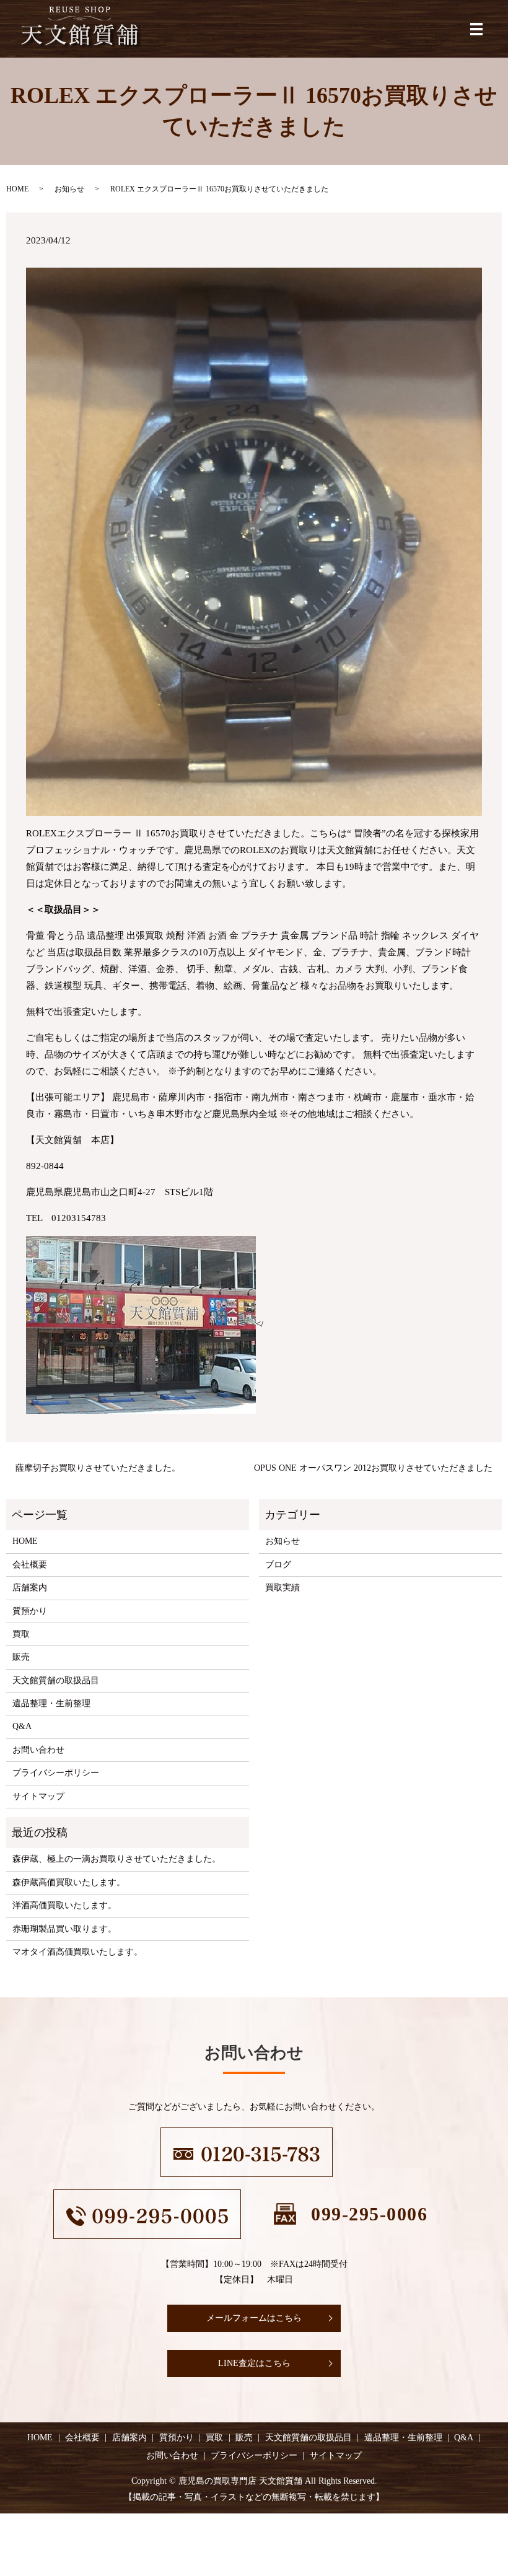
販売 (21, 1657)
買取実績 (282, 1588)
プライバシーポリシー (56, 1773)
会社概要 (30, 1565)
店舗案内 (30, 1588)
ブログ (278, 1565)
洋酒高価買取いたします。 (64, 1905)
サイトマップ (38, 1796)
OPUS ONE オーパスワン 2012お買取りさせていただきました (373, 1468)
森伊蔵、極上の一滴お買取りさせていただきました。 (116, 1859)
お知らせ (69, 189)
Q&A (22, 1726)
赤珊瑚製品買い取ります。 (64, 1929)
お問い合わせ (38, 1750)
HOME (17, 189)
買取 (21, 1634)
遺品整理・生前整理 (51, 1703)
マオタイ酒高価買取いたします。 (77, 1952)
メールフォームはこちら (254, 2318)
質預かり (30, 1611)
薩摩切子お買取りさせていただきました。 (98, 1468)
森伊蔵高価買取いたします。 (69, 1882)
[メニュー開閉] (476, 29)
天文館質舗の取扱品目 (56, 1680)
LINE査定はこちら (254, 2363)
